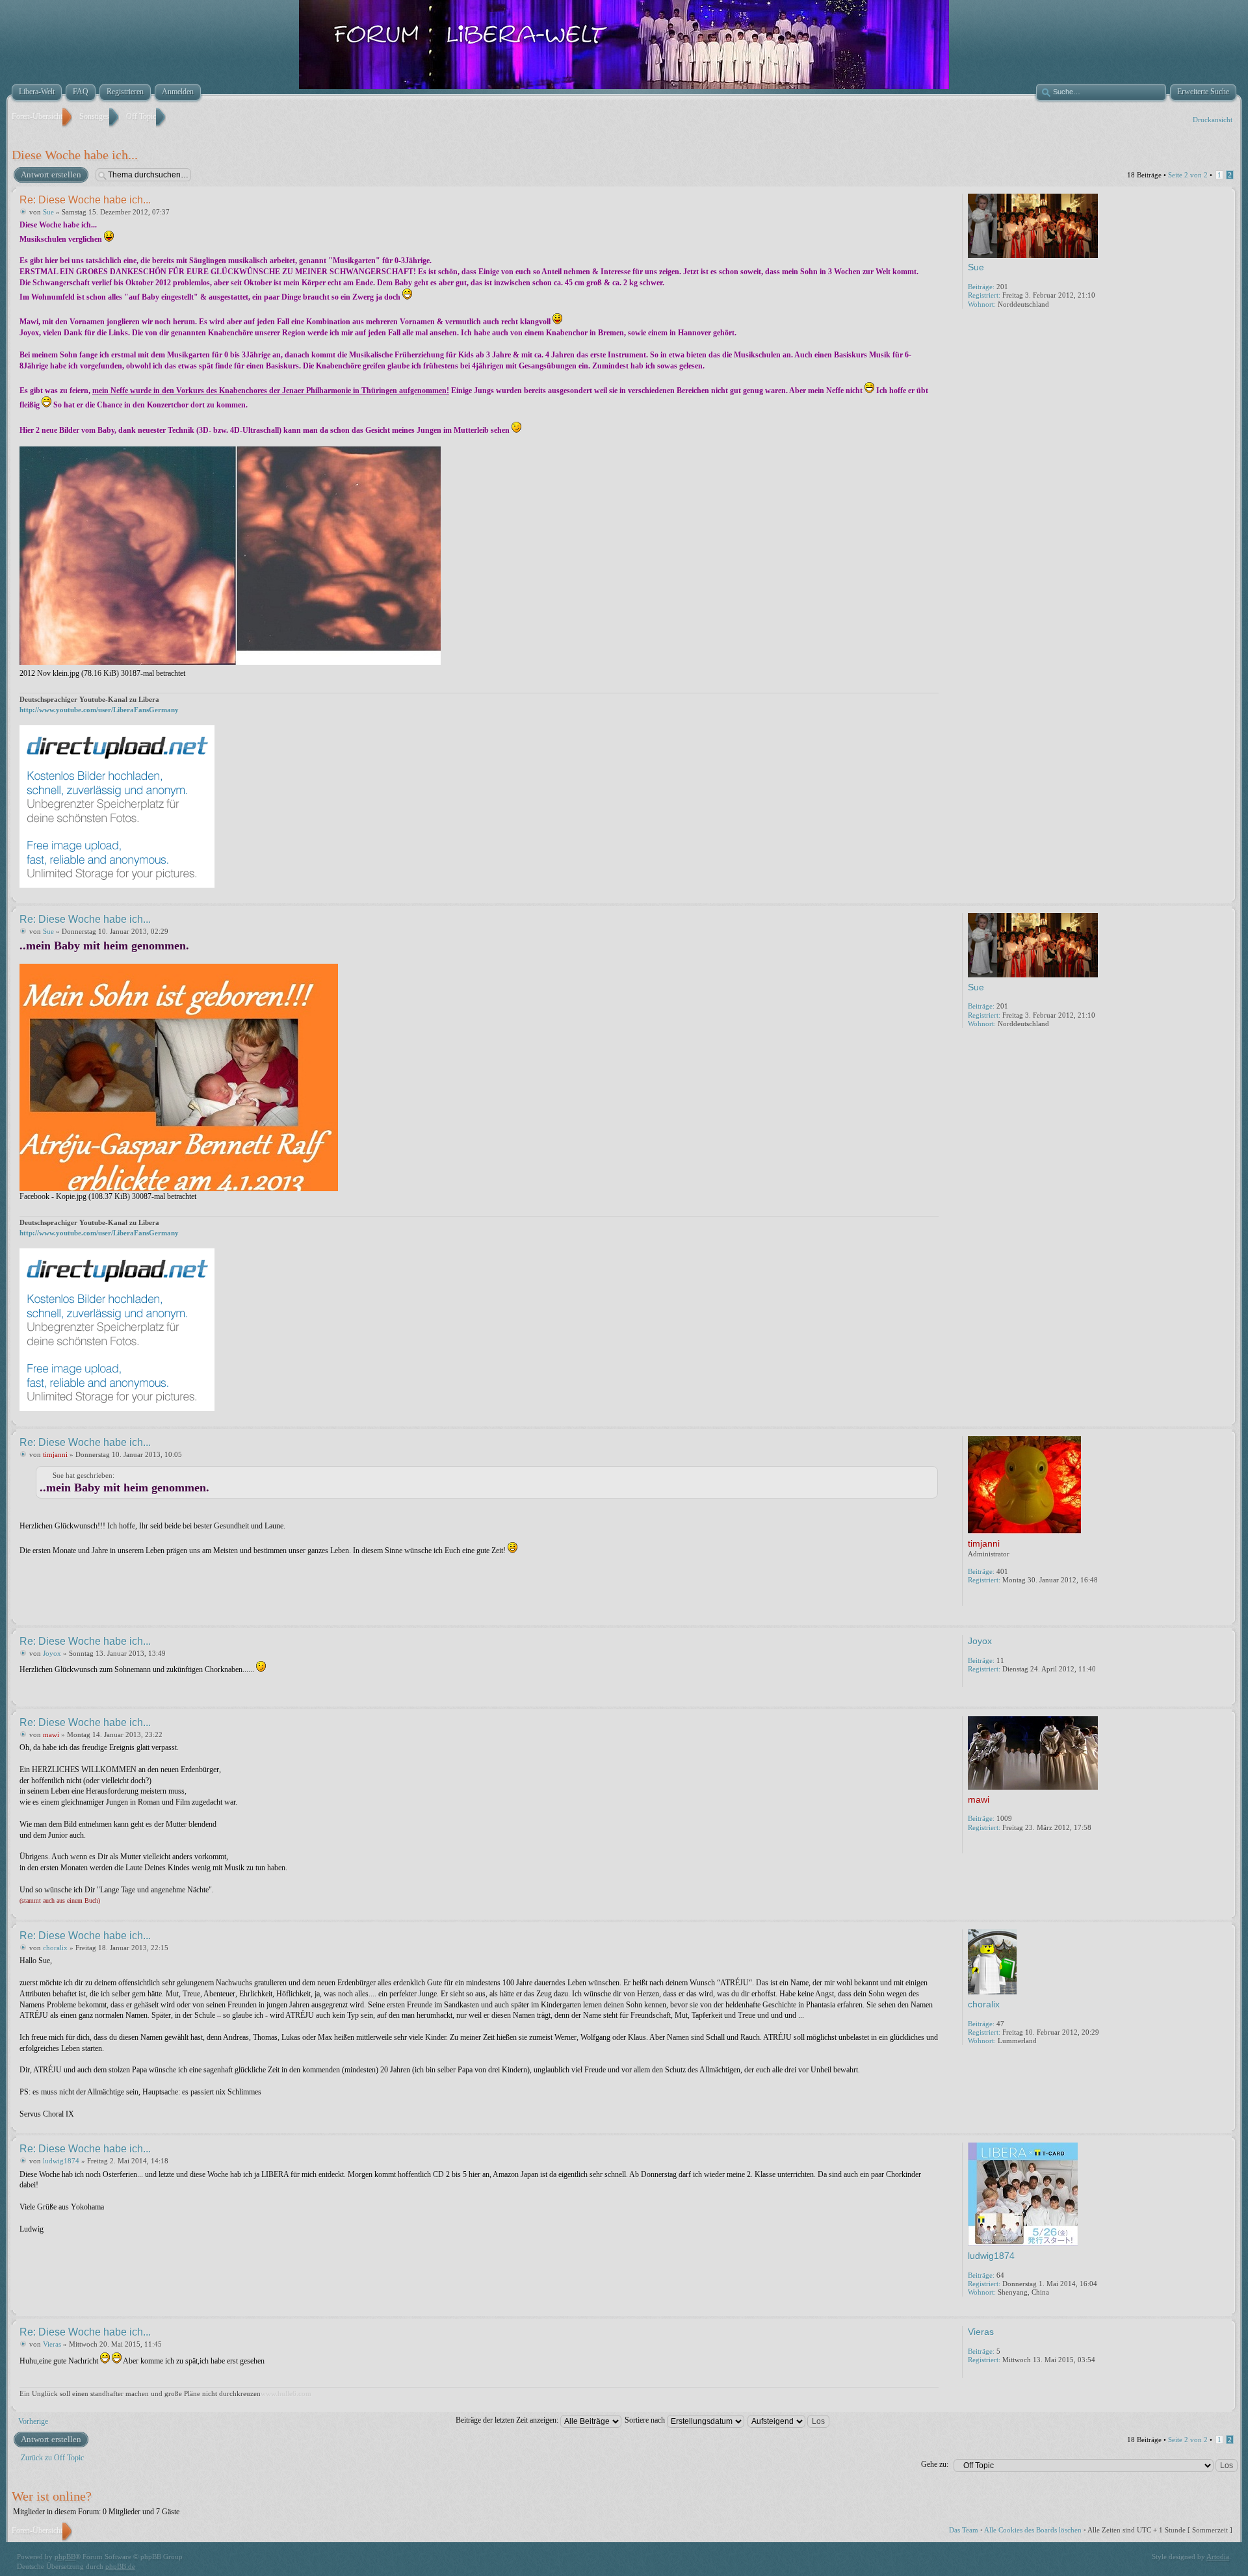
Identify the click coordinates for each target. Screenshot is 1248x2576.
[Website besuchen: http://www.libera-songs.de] (974, 1845)
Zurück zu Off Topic (52, 2458)
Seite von (1188, 175)
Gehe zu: (935, 2464)
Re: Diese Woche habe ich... (85, 200)
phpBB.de (120, 2566)
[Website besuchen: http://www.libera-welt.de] (974, 1597)
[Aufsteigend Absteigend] (789, 2420)
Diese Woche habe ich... (75, 155)
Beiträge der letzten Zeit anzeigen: (508, 2420)
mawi (51, 1734)
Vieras (52, 2344)
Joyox (52, 1653)
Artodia (1218, 2557)
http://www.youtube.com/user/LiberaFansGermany (99, 710)
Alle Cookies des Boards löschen (1033, 2530)
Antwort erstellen (51, 174)
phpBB (65, 2557)
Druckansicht (1213, 120)
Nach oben (1225, 894)
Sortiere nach (646, 2420)
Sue (48, 212)
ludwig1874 (61, 2161)
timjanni (55, 1454)
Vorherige (33, 2421)
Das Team (964, 2530)
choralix (55, 1948)
